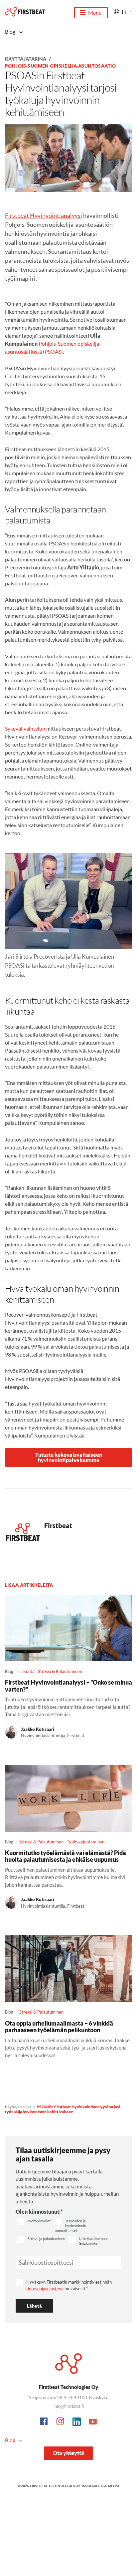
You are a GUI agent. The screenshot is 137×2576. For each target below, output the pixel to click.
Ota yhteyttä (68, 2453)
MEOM (114, 2486)
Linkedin (77, 2422)
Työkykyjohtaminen (86, 1842)
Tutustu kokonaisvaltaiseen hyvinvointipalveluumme (69, 1457)
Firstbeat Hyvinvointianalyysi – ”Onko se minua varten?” (68, 1686)
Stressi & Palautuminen (60, 1671)
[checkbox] (34, 2222)
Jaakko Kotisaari (38, 1729)
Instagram (61, 2422)
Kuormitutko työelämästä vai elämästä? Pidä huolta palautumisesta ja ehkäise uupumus (66, 1856)
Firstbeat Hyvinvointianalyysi (44, 215)
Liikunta (27, 1671)
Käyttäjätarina (26, 59)
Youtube (93, 2422)
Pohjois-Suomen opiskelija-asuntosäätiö (60, 66)
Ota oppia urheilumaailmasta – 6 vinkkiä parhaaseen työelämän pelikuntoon (59, 2027)
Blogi (11, 2440)
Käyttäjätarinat (18, 2107)
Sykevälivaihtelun (25, 728)
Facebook (44, 2422)
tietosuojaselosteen (45, 2289)
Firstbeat (58, 1525)
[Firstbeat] (25, 12)
